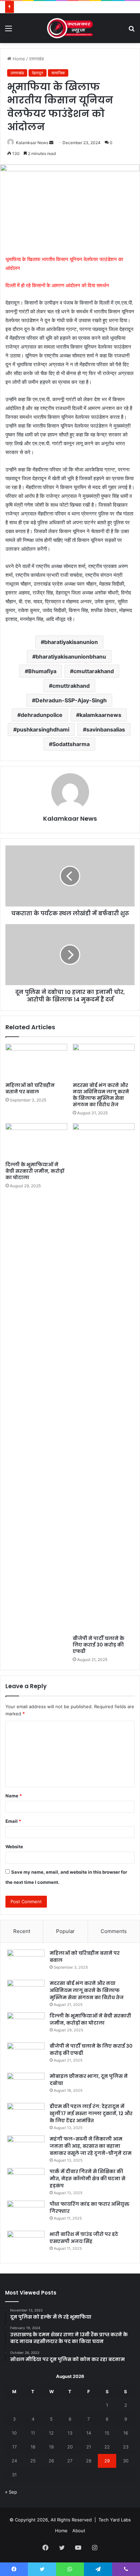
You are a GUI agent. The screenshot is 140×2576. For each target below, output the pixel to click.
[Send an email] (51, 143)
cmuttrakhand (71, 686)
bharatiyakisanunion (71, 642)
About (79, 2531)
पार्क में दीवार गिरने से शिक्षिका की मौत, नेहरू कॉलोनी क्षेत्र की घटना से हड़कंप (87, 2179)
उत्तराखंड (36, 59)
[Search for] (132, 31)
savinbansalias (106, 729)
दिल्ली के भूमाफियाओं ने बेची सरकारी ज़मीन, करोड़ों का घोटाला (35, 1171)
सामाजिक (58, 73)
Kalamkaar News (32, 143)
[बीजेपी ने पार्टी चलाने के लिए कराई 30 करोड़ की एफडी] (104, 1378)
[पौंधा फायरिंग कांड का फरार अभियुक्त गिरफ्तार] (26, 2213)
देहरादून (38, 73)
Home (18, 59)
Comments (114, 1931)
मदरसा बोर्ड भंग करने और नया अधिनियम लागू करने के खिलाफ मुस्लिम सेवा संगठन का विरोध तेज (101, 1095)
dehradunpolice (42, 715)
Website (14, 1847)
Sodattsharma (71, 744)
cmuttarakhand (94, 671)
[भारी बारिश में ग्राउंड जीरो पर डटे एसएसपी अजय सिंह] (26, 2243)
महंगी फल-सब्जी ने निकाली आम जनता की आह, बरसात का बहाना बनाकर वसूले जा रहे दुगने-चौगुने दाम (91, 2146)
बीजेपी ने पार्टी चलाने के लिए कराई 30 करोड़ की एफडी (99, 1645)
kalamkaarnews (100, 715)
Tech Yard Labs (115, 2520)
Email (13, 1821)
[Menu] (8, 31)
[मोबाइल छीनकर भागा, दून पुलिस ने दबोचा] (26, 2085)
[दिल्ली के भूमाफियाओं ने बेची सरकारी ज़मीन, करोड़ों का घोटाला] (36, 1141)
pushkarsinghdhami (43, 729)
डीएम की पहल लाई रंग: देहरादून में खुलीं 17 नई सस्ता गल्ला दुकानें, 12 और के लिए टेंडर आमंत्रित (91, 2113)
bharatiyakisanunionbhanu (71, 657)
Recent (22, 1931)
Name (14, 1796)
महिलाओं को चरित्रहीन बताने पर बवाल (30, 1088)
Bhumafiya (42, 671)
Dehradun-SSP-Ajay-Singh (71, 700)
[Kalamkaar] (70, 28)
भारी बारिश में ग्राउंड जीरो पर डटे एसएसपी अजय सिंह (84, 2238)
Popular (65, 1931)
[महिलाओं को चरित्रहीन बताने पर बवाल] (36, 1061)
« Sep (11, 2492)
